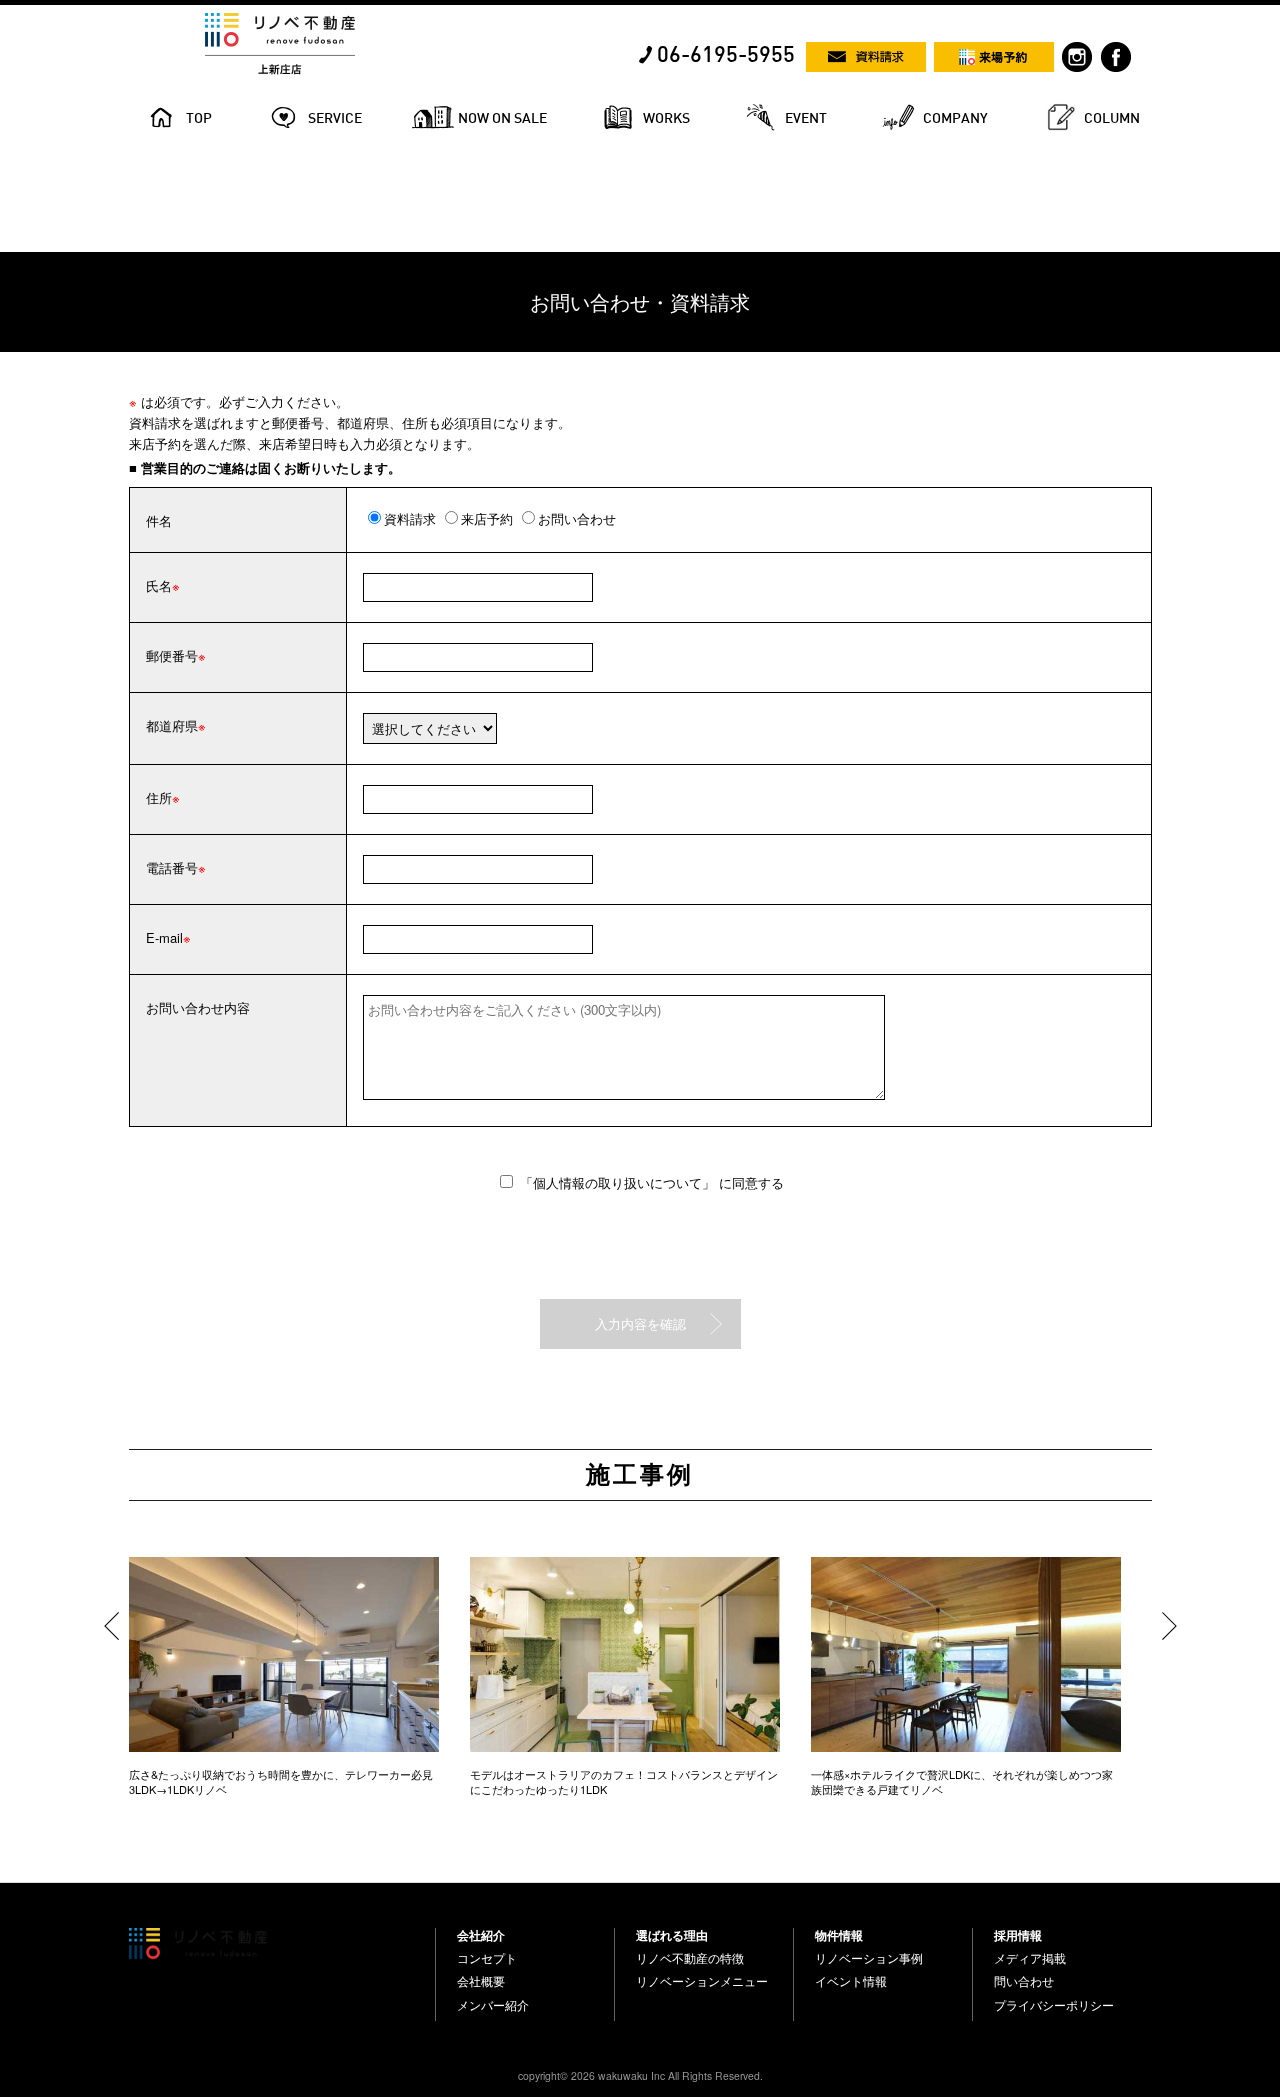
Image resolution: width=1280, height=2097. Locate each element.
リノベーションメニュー (702, 1981)
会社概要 (481, 1981)
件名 (159, 520)
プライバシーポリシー (1054, 2005)
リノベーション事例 (869, 1958)
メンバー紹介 (493, 2005)
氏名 (159, 585)
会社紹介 (481, 1935)
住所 (159, 797)
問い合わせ (1024, 1981)
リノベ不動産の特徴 (690, 1958)
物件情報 (839, 1935)
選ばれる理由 (672, 1935)
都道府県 (172, 725)
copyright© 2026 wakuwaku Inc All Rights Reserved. (640, 2075)
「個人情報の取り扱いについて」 (619, 1182)
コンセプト (487, 1958)
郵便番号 (172, 655)
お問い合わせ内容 (198, 1007)
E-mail (164, 937)
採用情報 (1018, 1935)
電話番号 (172, 867)
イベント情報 (851, 1981)
